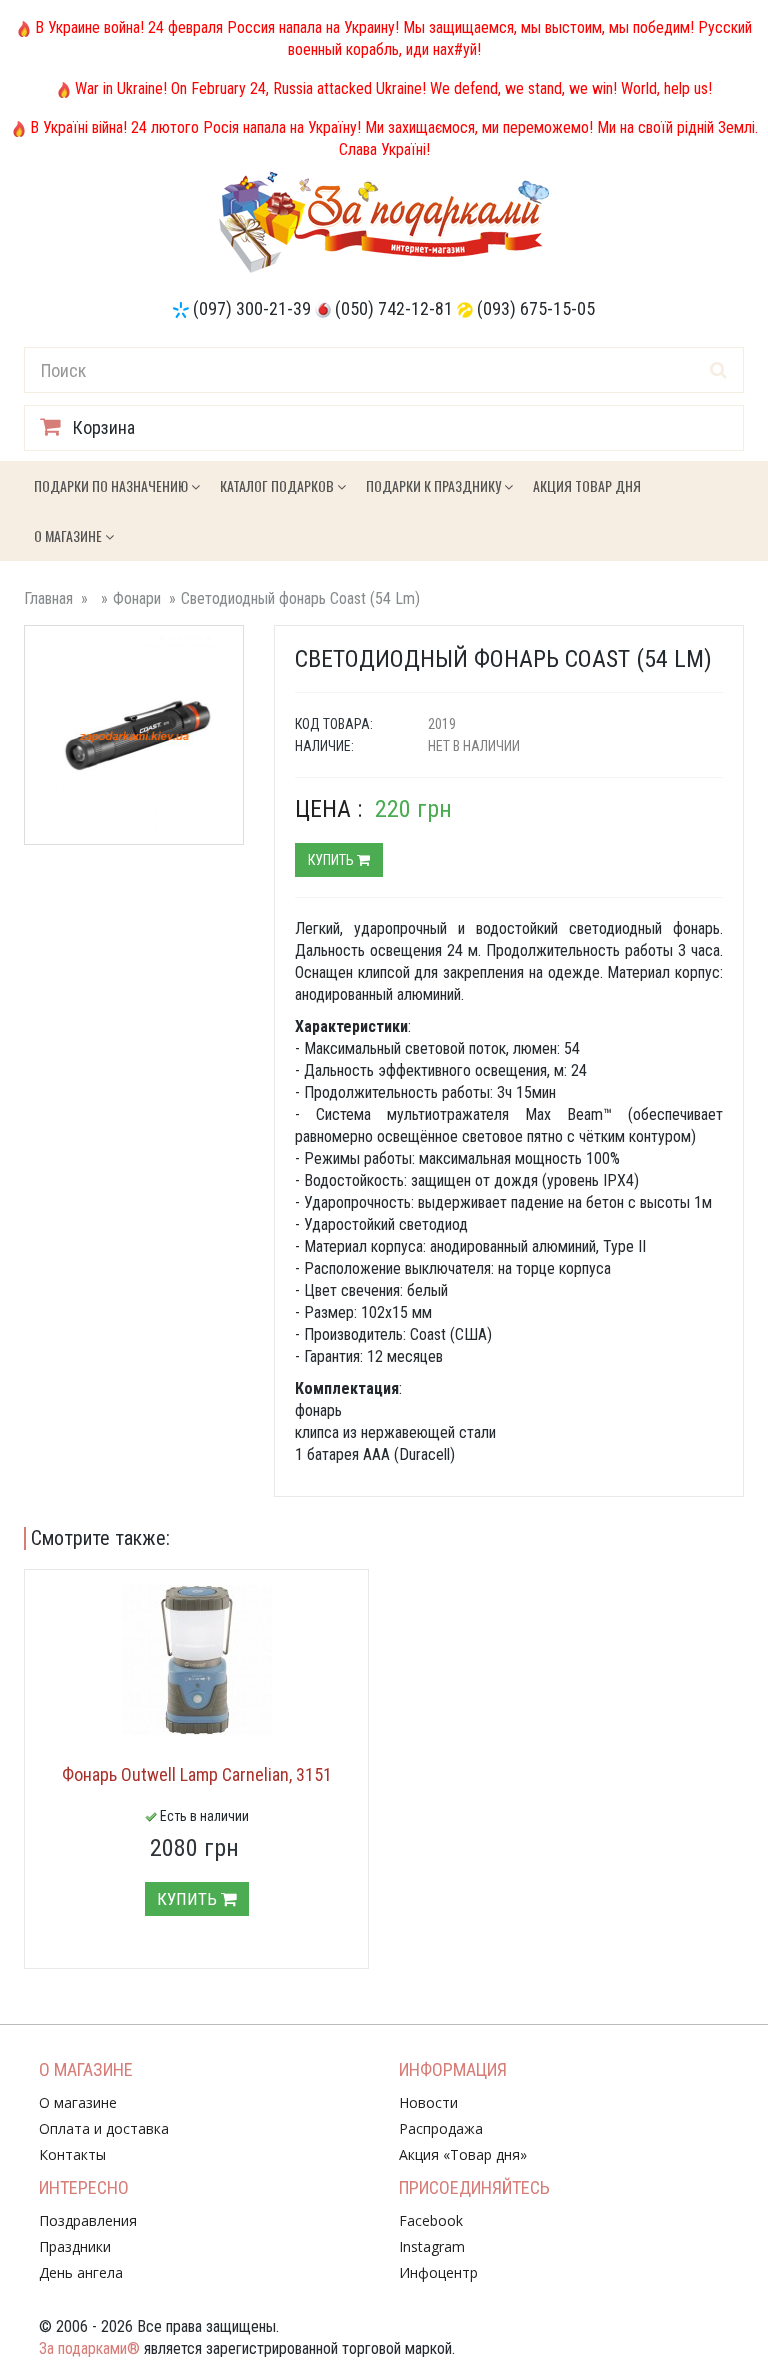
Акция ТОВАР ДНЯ (587, 485)
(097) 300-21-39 (252, 308)
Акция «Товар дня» (463, 2154)
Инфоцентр (438, 2272)
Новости (428, 2102)
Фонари (137, 598)
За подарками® (89, 2348)
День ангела (81, 2272)
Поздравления (88, 2220)
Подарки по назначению (112, 485)
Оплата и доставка (104, 2128)
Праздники (75, 2246)
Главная (48, 598)
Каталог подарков (278, 485)
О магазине (69, 535)
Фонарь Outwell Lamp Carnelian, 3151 (197, 1774)
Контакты (72, 2154)
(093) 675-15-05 (536, 308)
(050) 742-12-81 (394, 308)
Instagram (432, 2246)
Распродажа (441, 2128)
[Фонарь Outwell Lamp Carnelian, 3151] (196, 1660)
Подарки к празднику (435, 485)
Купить (332, 860)
